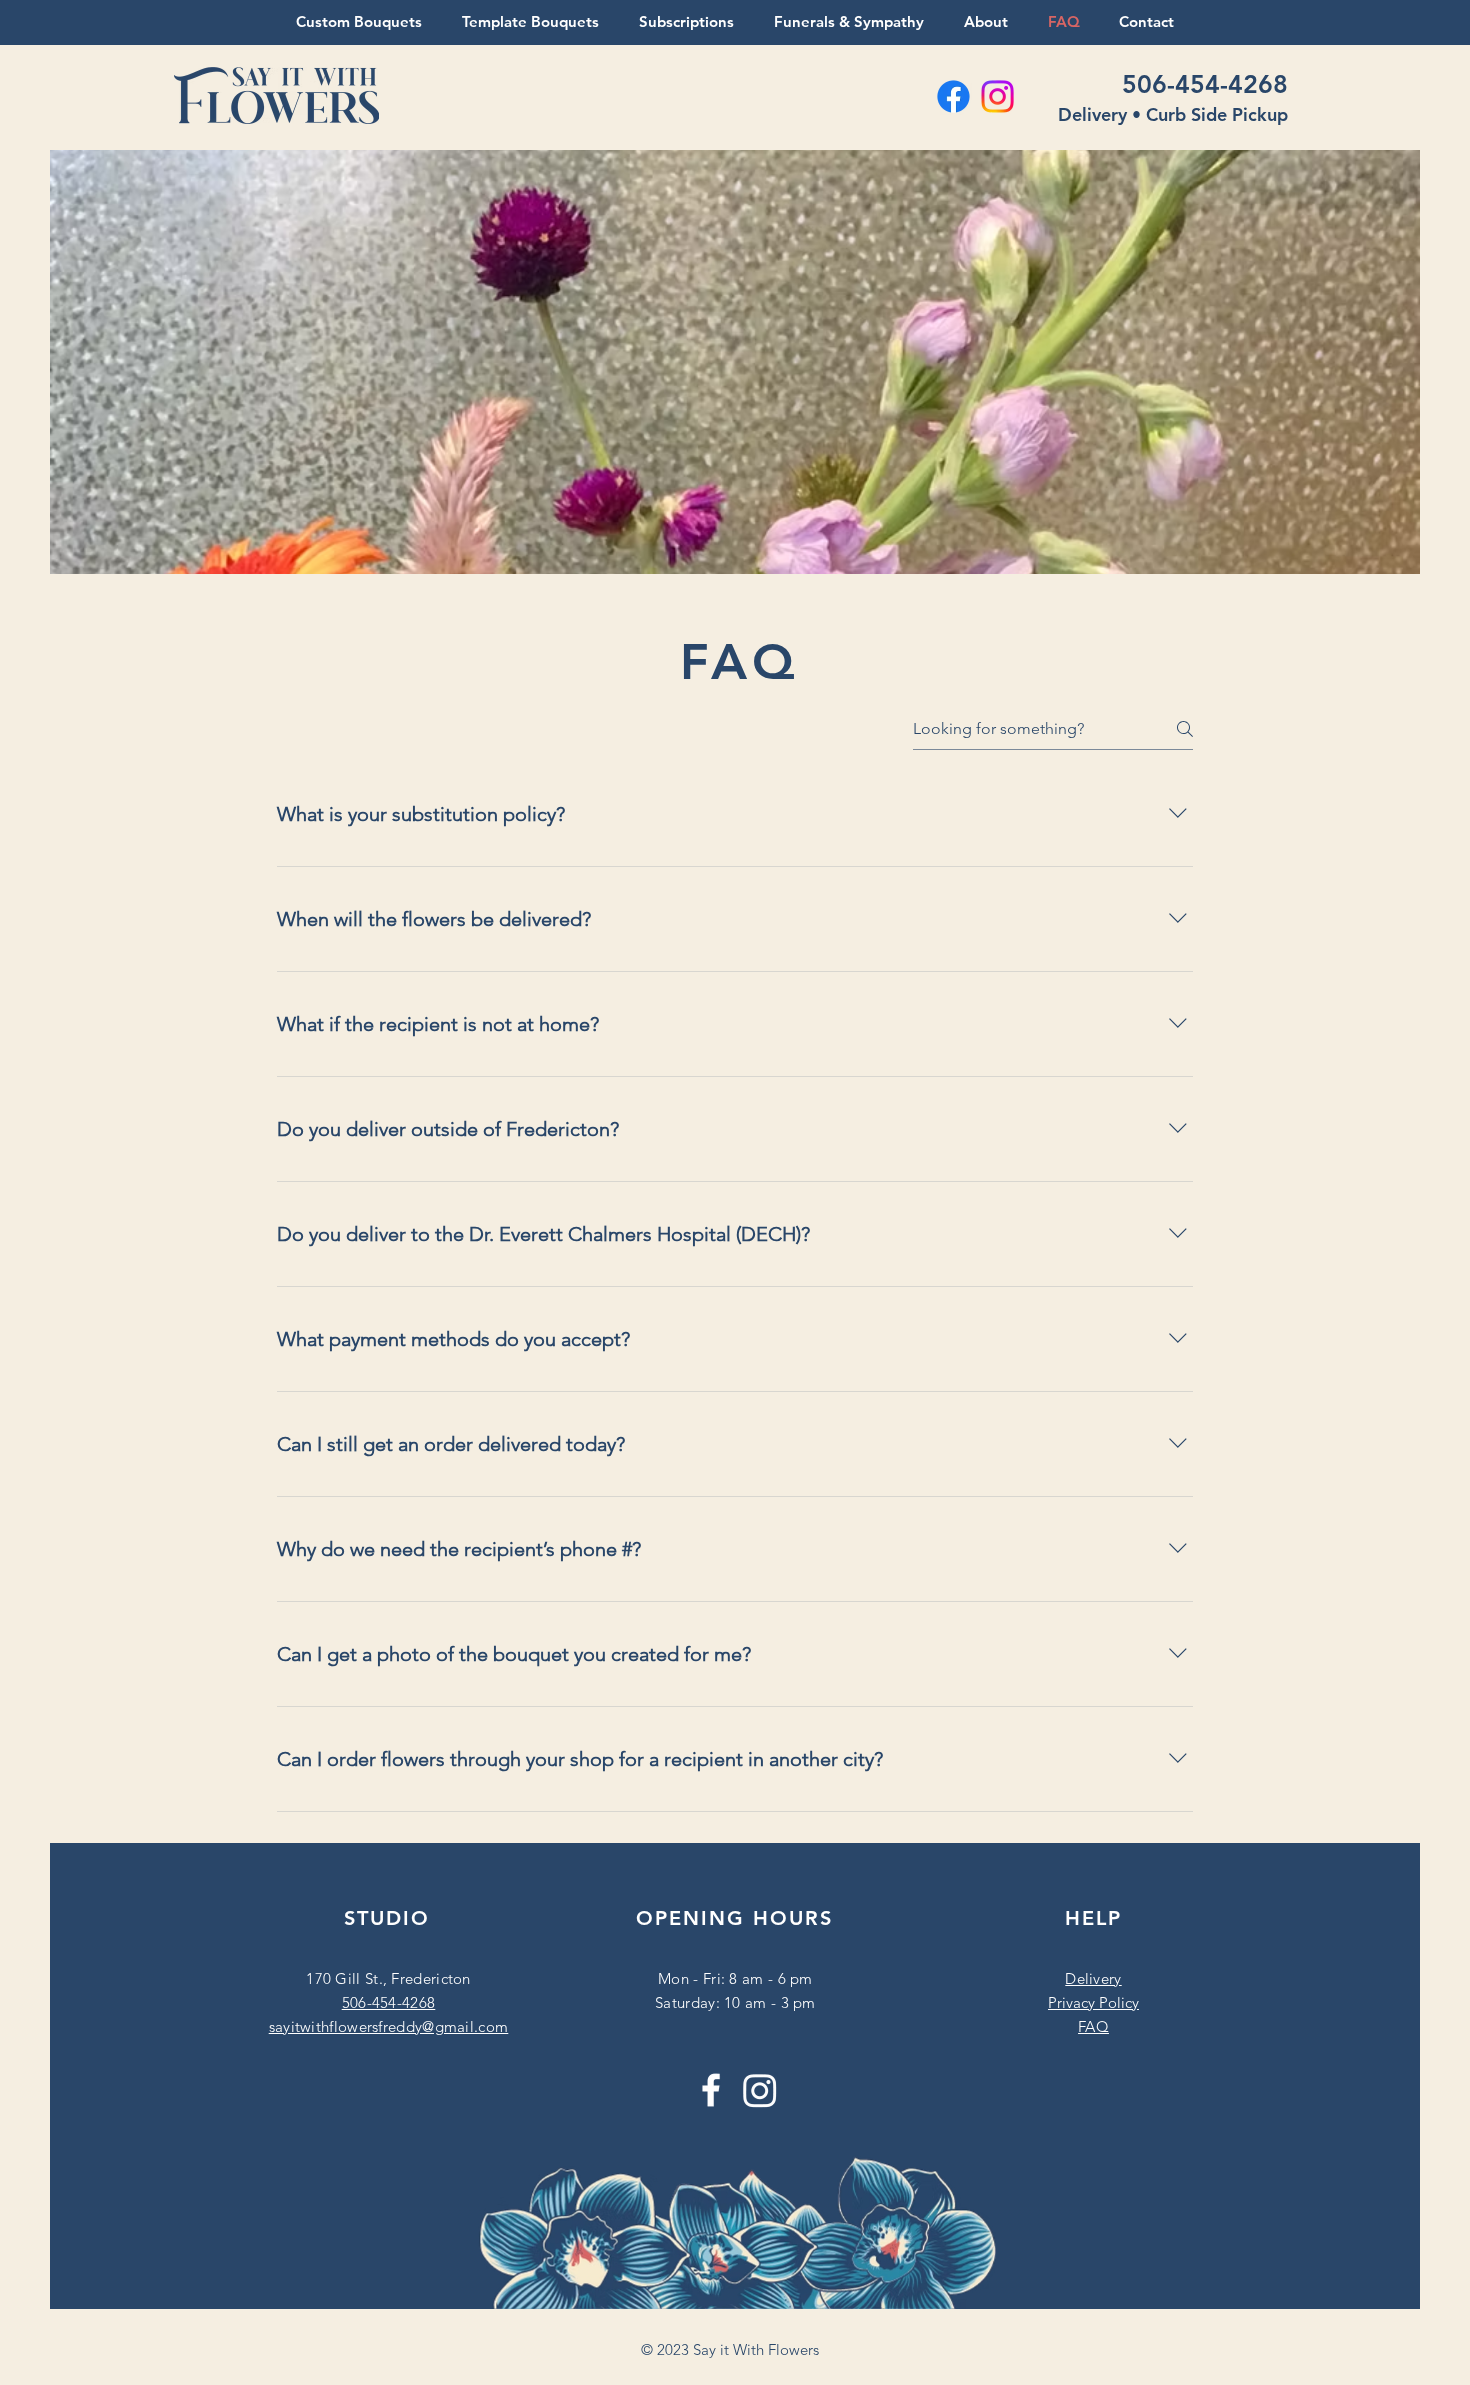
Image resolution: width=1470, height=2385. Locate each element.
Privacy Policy (1093, 2002)
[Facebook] (711, 2090)
